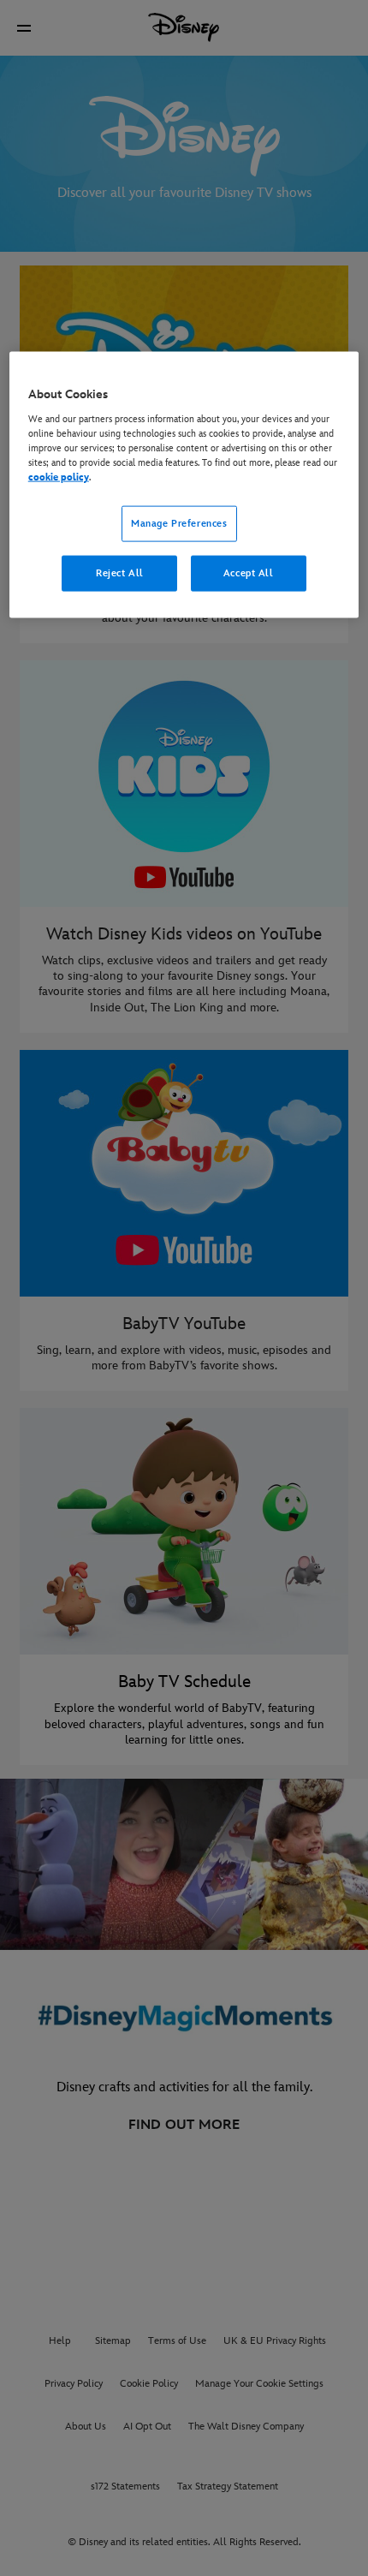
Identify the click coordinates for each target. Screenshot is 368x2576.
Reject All (120, 573)
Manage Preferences (179, 524)
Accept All (249, 573)
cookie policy (59, 477)
